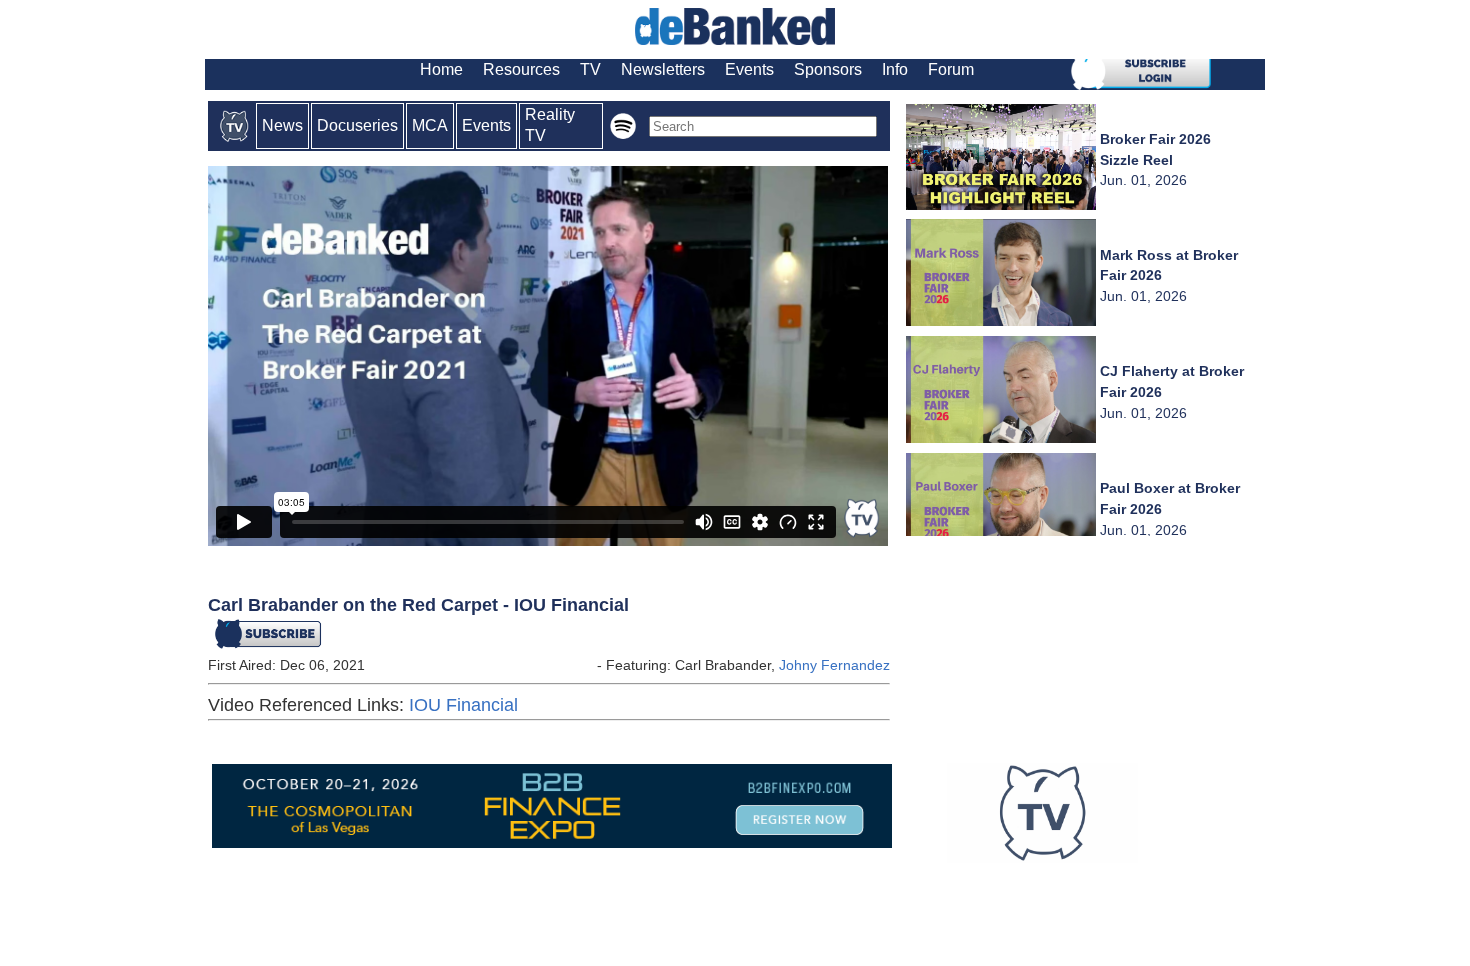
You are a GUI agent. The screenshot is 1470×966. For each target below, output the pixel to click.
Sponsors (828, 69)
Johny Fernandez (834, 665)
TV (590, 69)
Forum (951, 69)
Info (895, 69)
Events (749, 69)
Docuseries (357, 125)
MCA (430, 125)
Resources (521, 69)
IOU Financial (463, 705)
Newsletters (663, 69)
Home (441, 69)
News (282, 125)
